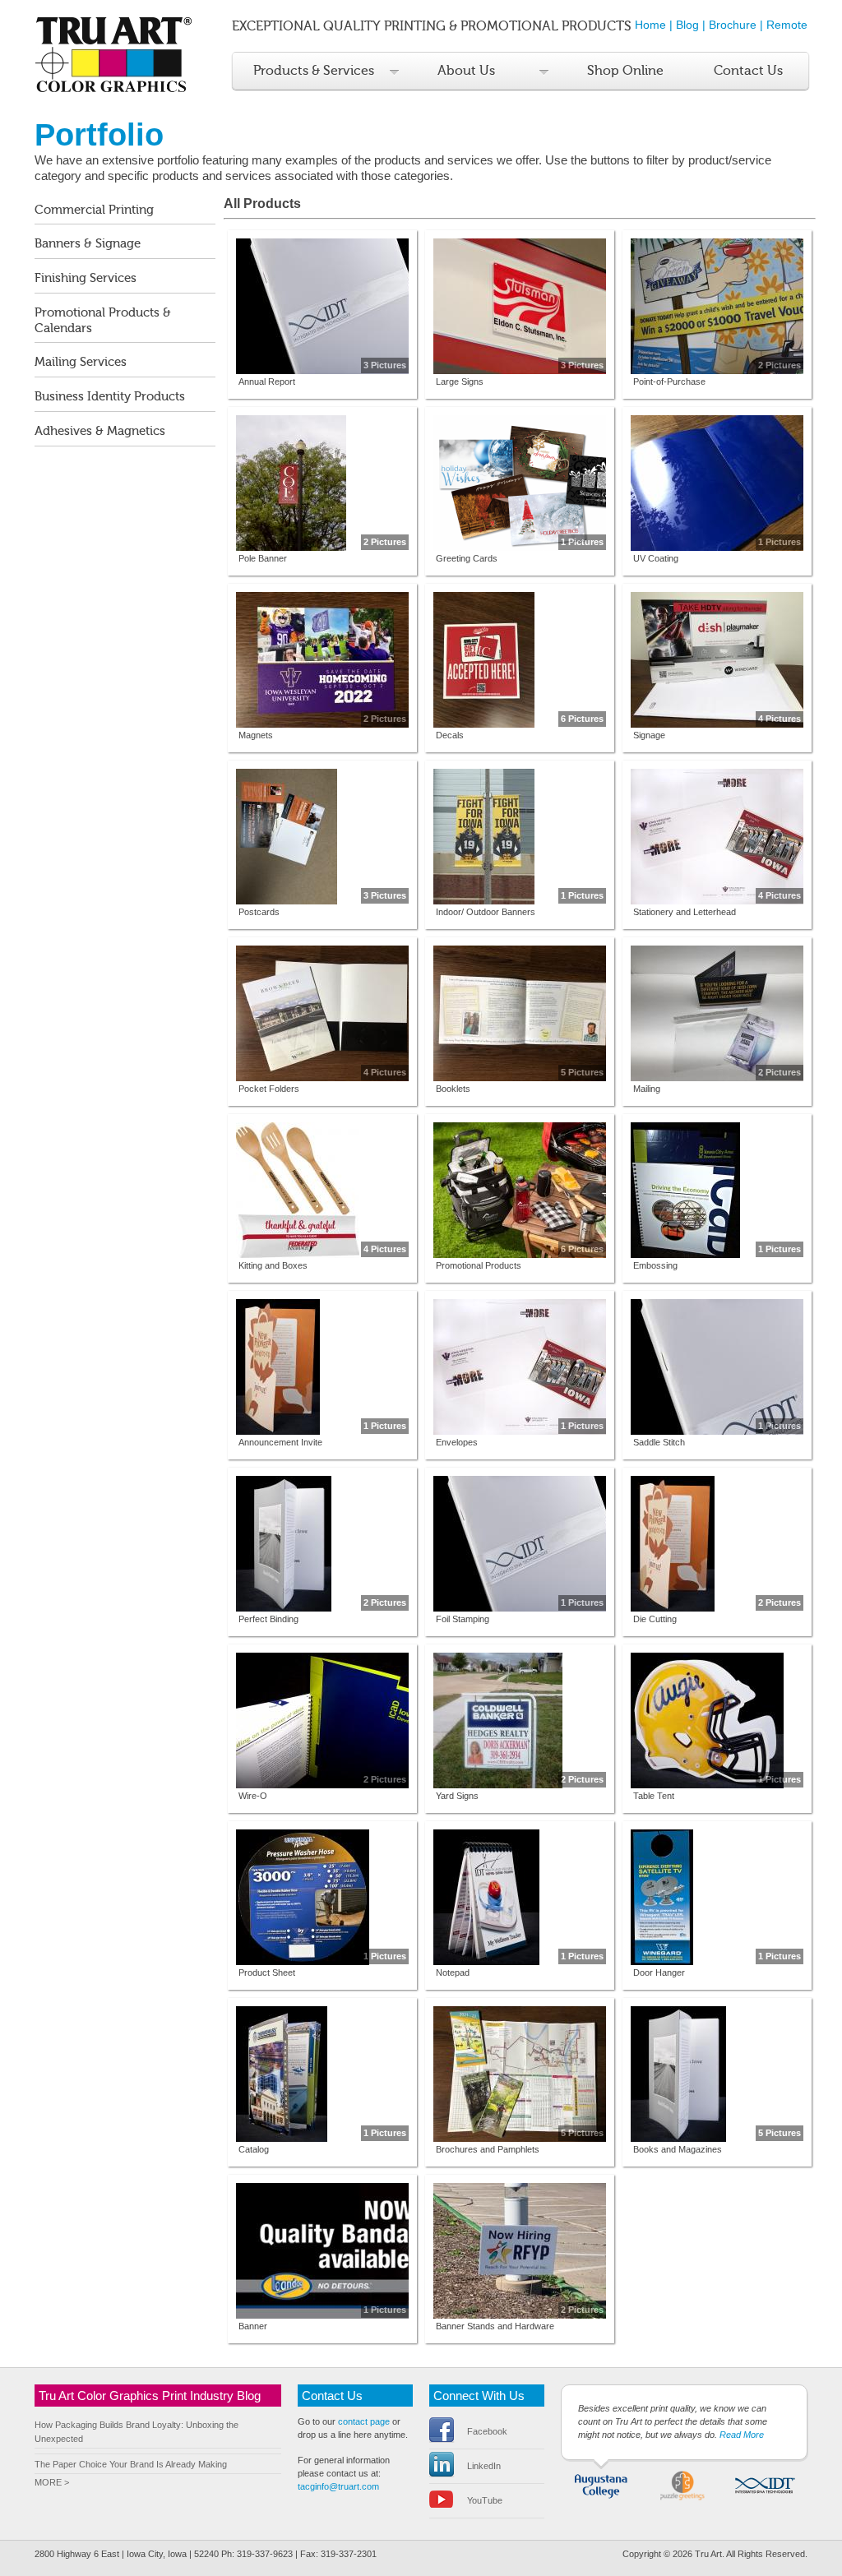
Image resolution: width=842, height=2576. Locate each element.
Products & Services (314, 71)
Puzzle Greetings (683, 2484)
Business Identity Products (110, 397)
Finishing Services (86, 278)
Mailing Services (81, 362)
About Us (466, 71)
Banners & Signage (88, 244)
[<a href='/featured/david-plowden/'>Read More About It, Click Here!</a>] (717, 2074)
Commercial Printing (94, 210)
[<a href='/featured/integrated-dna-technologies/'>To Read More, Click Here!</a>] (717, 1367)
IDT (764, 2484)
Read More (742, 2435)
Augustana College (601, 2484)
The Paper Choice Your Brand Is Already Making (131, 2464)
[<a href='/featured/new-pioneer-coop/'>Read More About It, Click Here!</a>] (322, 1367)
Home (650, 25)
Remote (787, 25)
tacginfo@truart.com (338, 2486)
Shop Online (625, 71)
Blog (687, 25)
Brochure (733, 25)
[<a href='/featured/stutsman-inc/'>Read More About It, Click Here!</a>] (520, 306)
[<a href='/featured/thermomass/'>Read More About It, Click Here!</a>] (322, 2074)
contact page (364, 2421)
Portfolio (99, 134)
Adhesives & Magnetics (100, 431)
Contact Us (748, 71)
